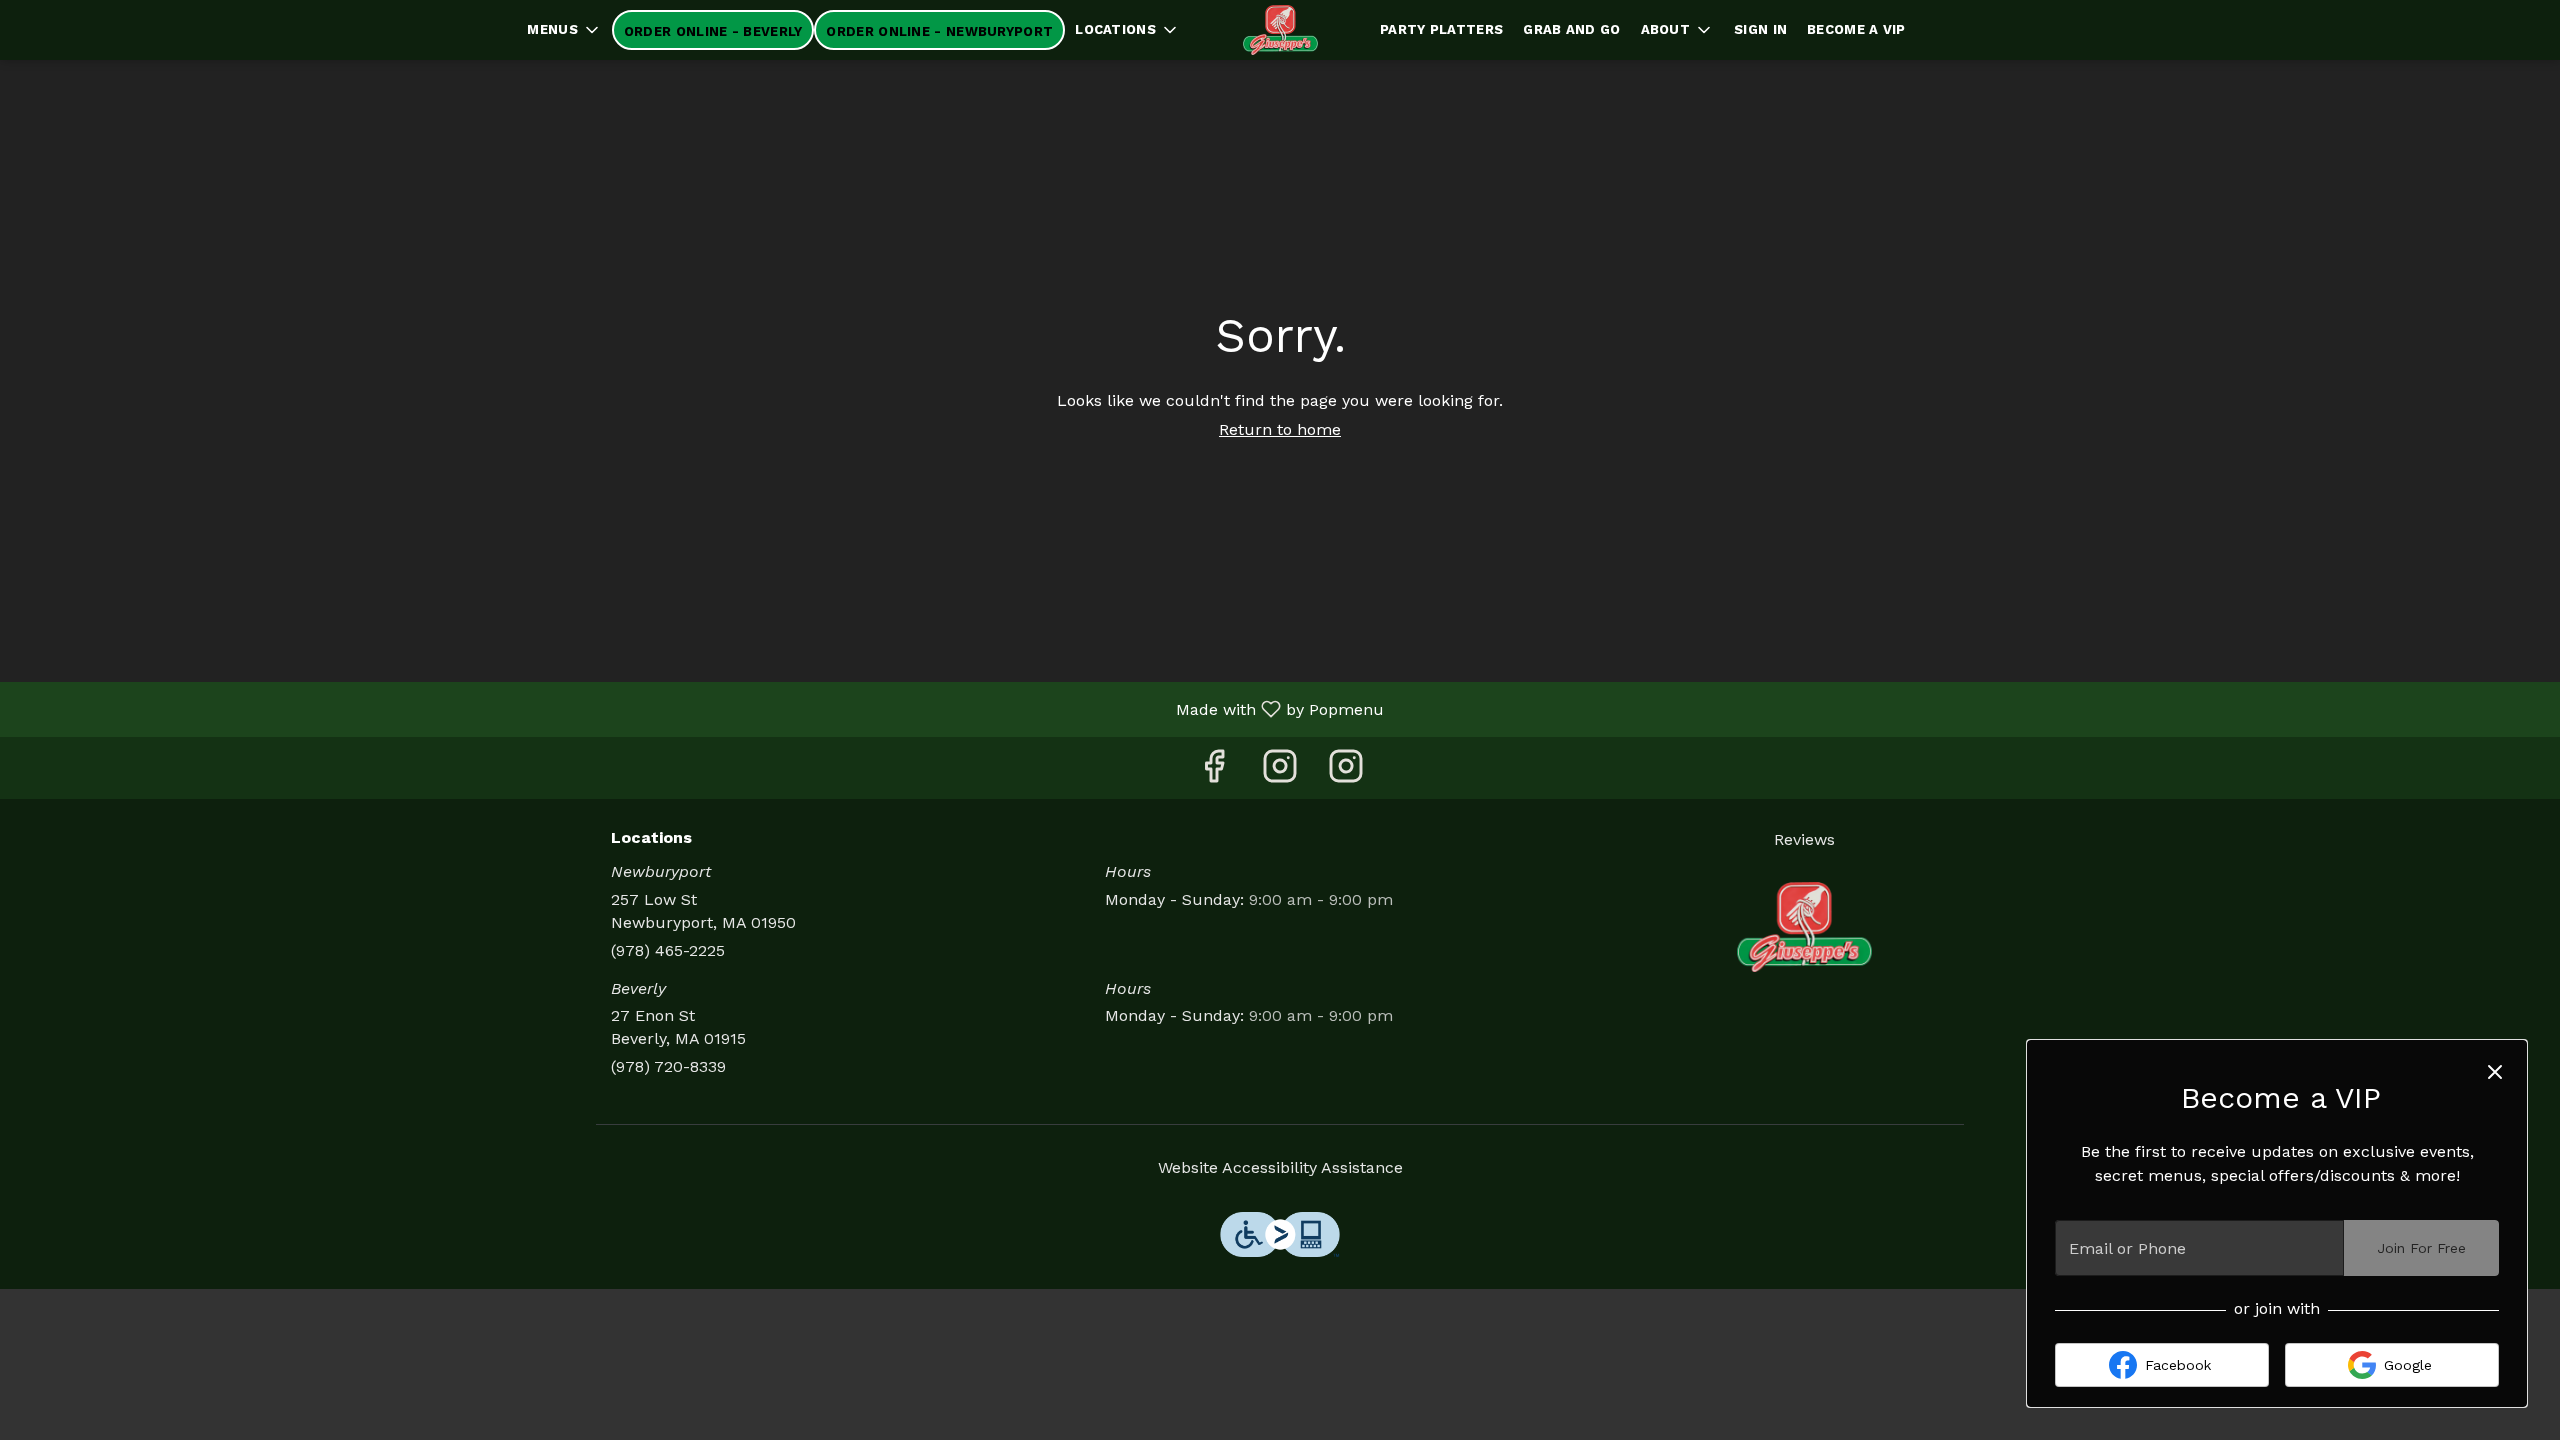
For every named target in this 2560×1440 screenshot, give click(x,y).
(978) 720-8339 (668, 1066)
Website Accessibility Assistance (1280, 1167)
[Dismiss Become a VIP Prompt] (2495, 1072)
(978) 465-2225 (668, 950)
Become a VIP (1856, 29)
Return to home (1280, 429)
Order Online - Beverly (713, 31)
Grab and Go (1571, 29)
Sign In (1760, 29)
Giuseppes (1805, 927)
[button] (564, 30)
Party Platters (1441, 29)
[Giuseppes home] (1280, 30)
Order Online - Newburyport (939, 31)
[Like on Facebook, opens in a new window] (1214, 772)
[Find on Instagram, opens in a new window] (1280, 772)
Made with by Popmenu (699, 708)
